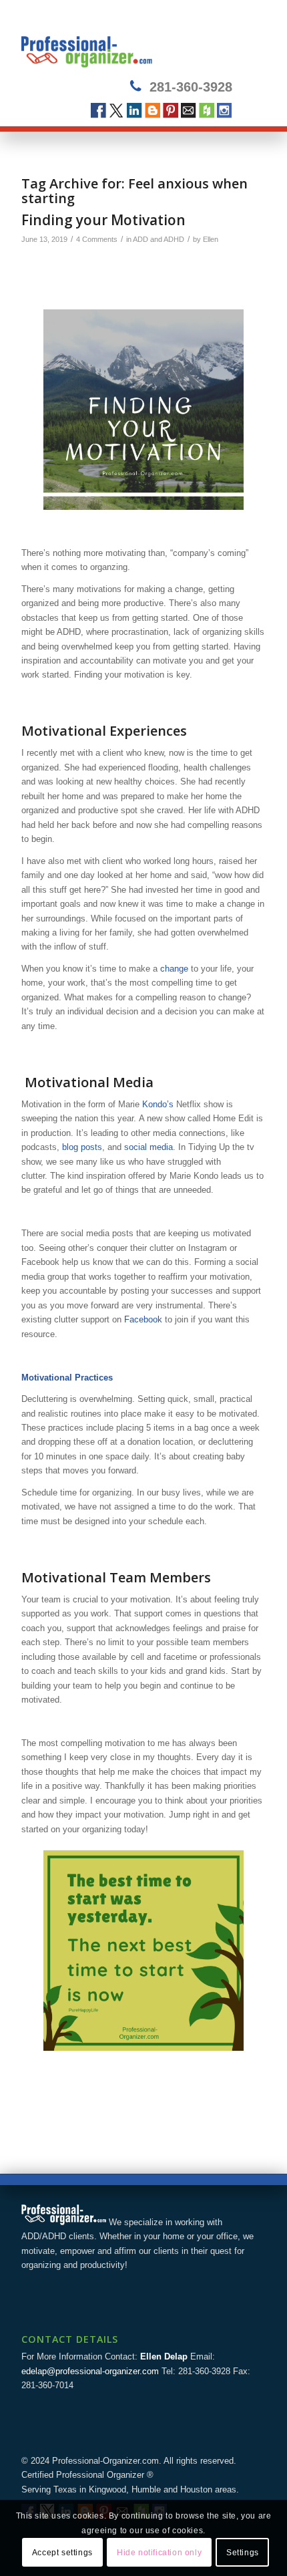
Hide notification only (159, 2553)
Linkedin (134, 111)
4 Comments (97, 239)
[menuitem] (247, 41)
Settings (243, 2553)
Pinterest (171, 111)
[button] (143, 410)
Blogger (153, 111)
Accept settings (62, 2553)
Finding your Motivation (103, 220)
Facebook (98, 111)
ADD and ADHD (159, 239)
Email (189, 111)
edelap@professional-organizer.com (90, 2371)
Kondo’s (158, 1104)
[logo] (119, 41)
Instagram (225, 111)
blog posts (82, 1147)
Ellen (211, 239)
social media (149, 1147)
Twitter (116, 111)
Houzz (207, 111)
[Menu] (247, 41)
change (174, 969)
